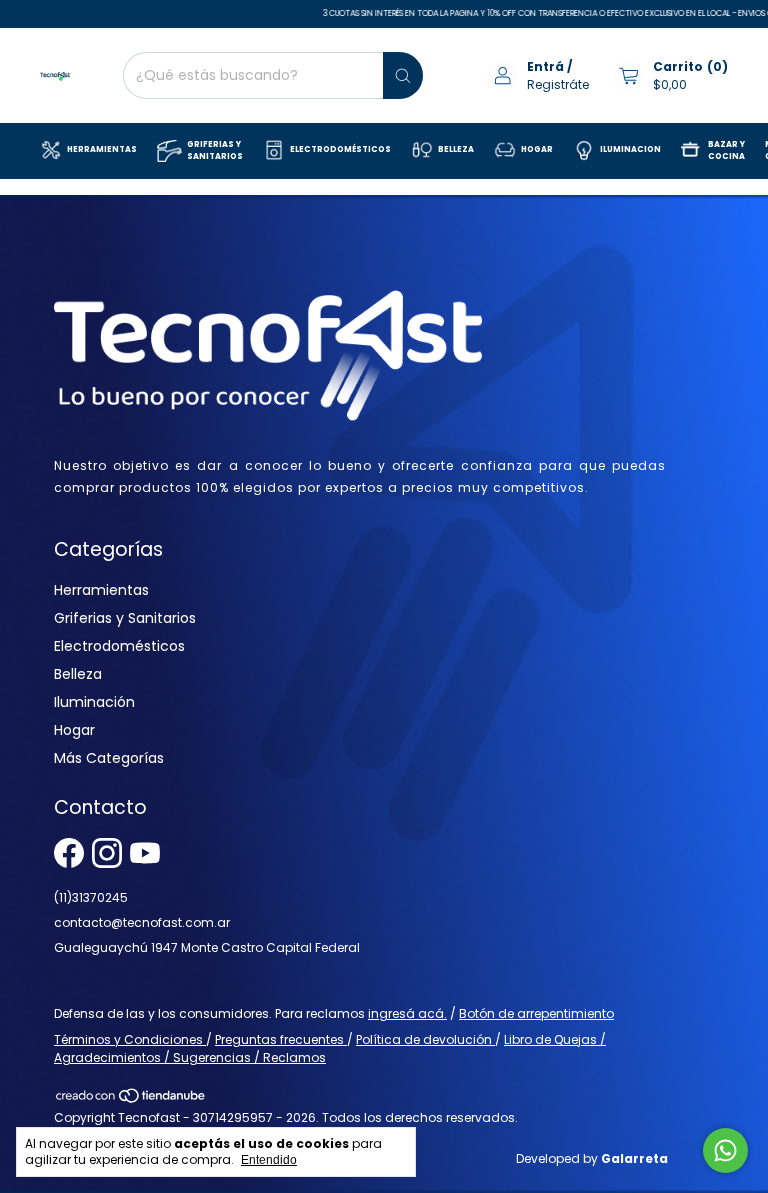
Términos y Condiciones (130, 1039)
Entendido (269, 1160)
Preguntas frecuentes (281, 1039)
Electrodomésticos (119, 646)
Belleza (78, 674)
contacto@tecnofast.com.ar (142, 922)
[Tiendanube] (131, 1099)
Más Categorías (109, 758)
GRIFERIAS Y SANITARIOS (215, 150)
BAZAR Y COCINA (726, 150)
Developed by (592, 1158)
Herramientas (101, 590)
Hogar (74, 730)
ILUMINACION (630, 149)
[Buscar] (403, 75)
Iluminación (94, 702)
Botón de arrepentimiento (536, 1013)
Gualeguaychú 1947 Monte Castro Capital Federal (207, 947)
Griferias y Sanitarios (125, 618)
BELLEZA (456, 149)
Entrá (545, 66)
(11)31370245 (91, 897)
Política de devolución (425, 1039)
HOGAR (537, 149)
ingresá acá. (407, 1013)
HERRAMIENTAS (102, 149)
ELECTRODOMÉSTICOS (340, 149)
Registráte (558, 84)
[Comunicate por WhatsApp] (725, 1150)
